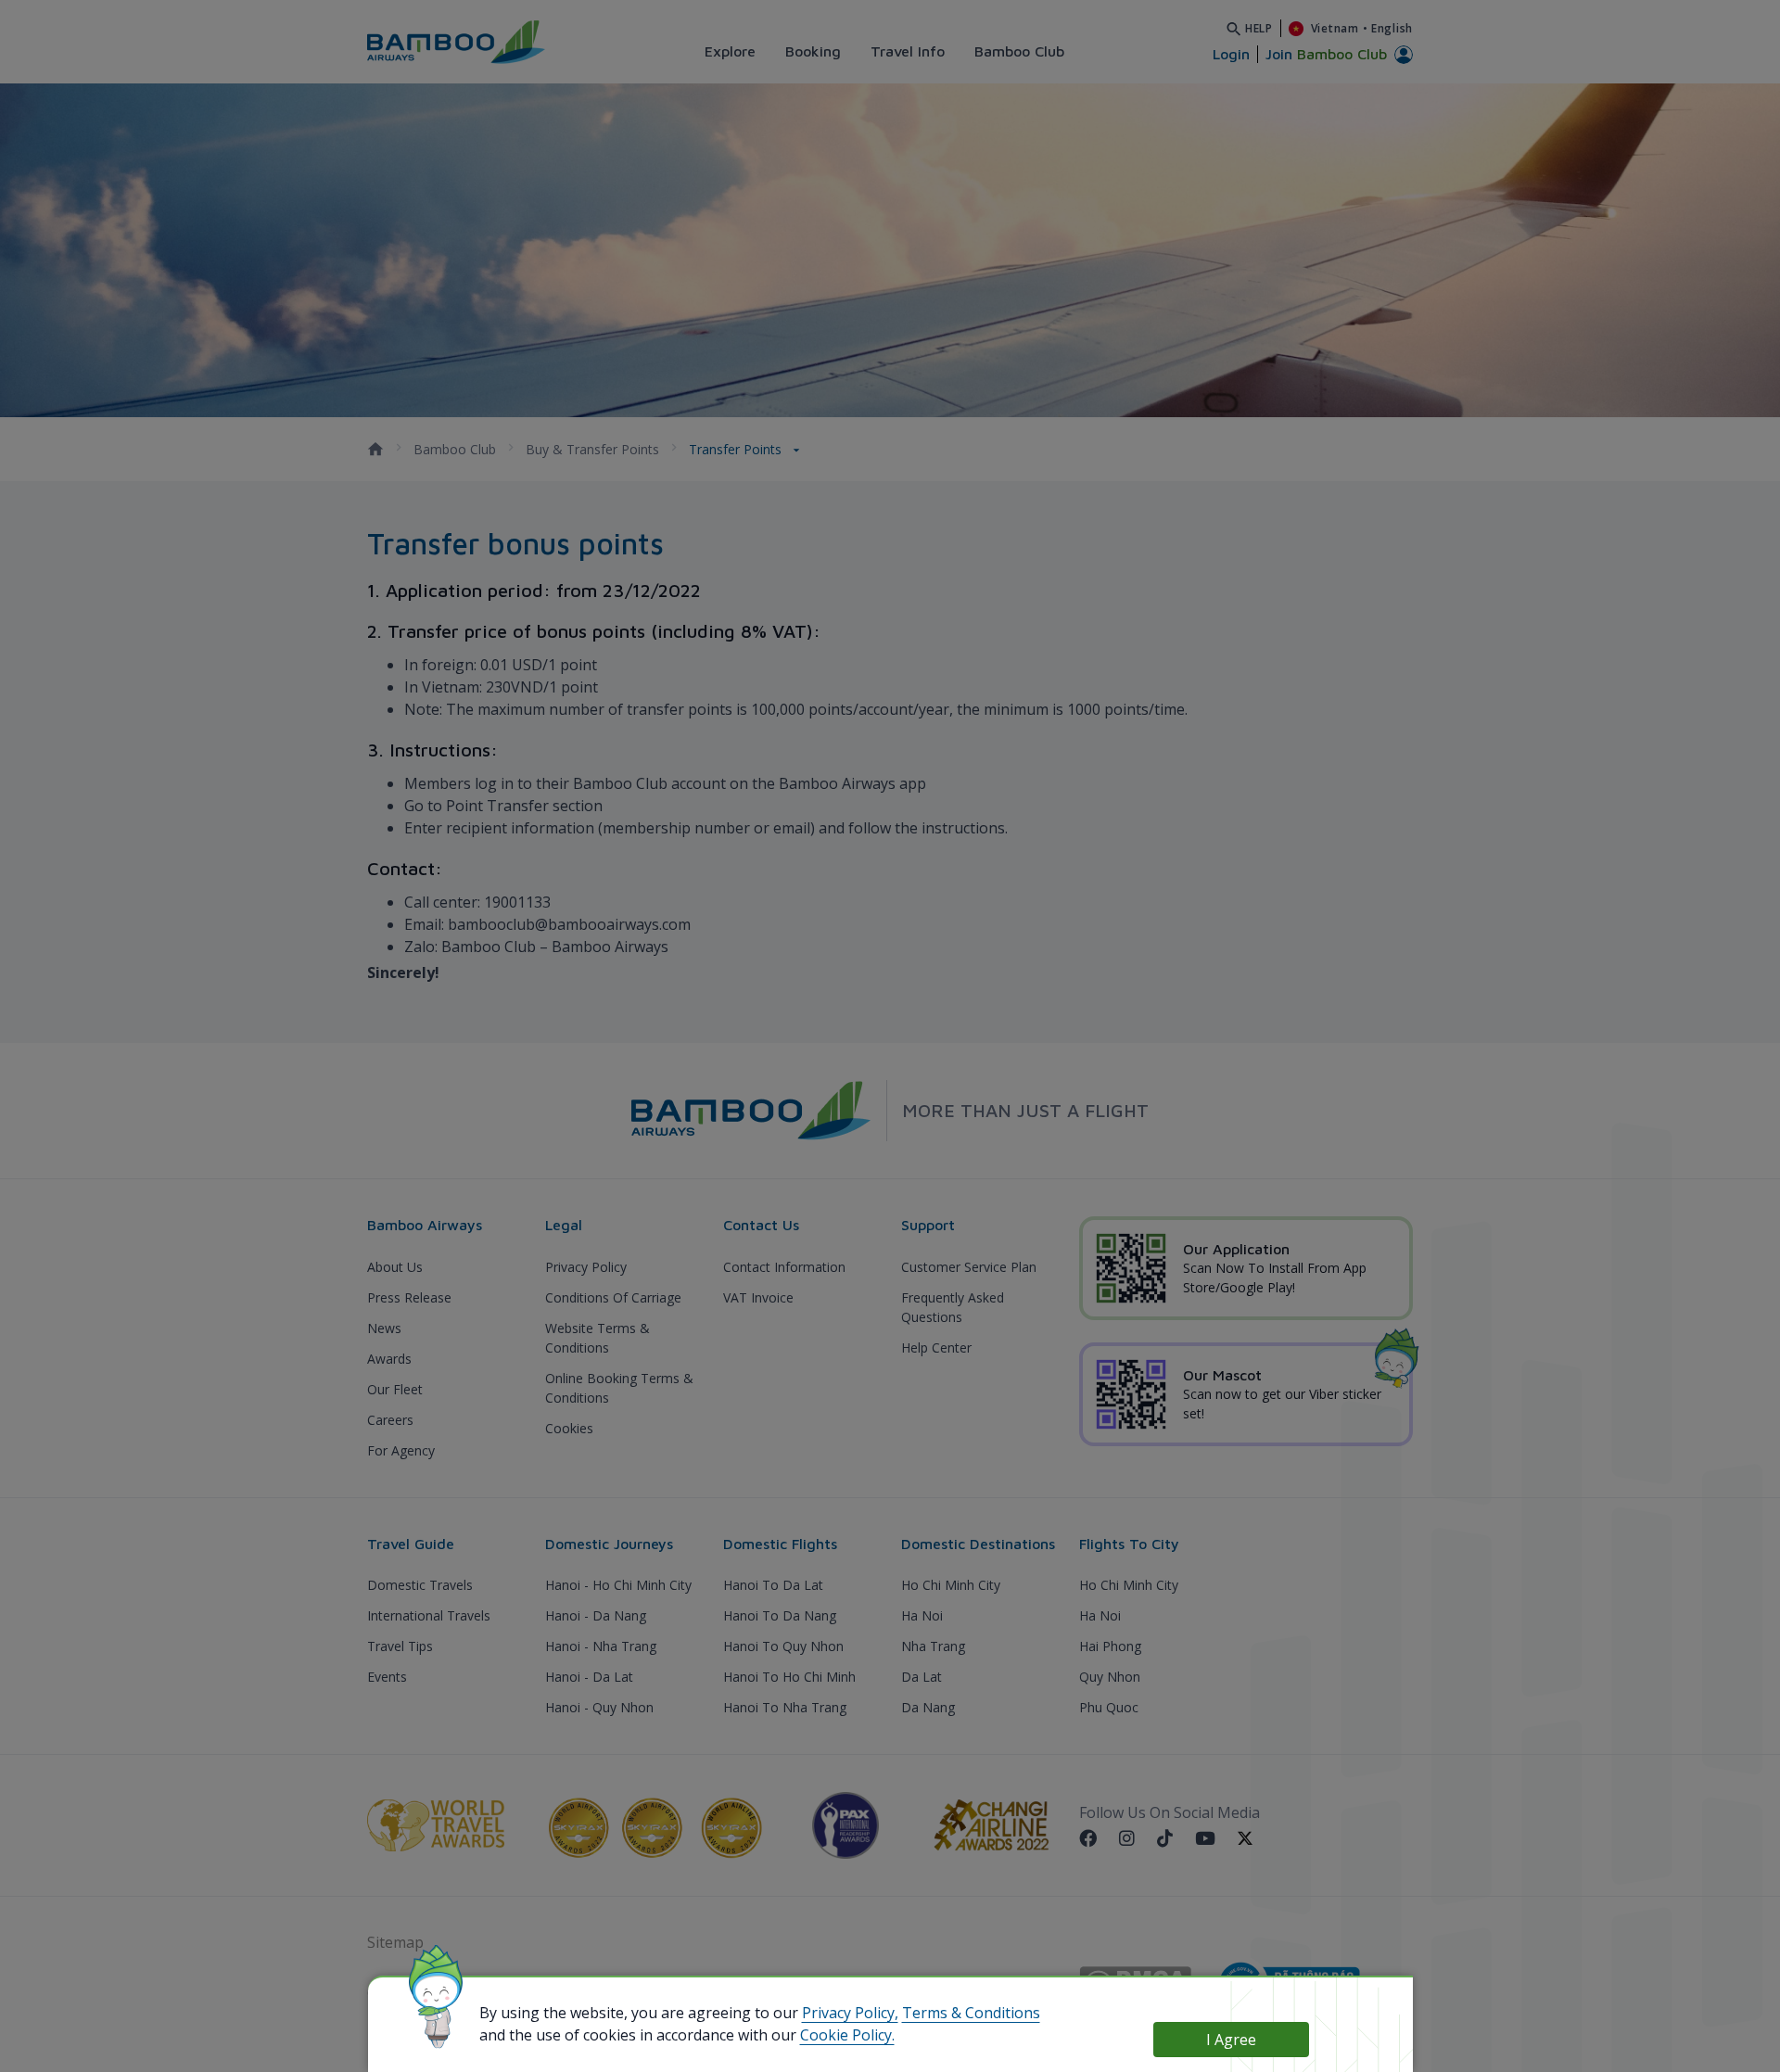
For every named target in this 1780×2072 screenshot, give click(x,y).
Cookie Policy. (847, 2035)
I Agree (1231, 2040)
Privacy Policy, (850, 2013)
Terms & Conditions (971, 2013)
